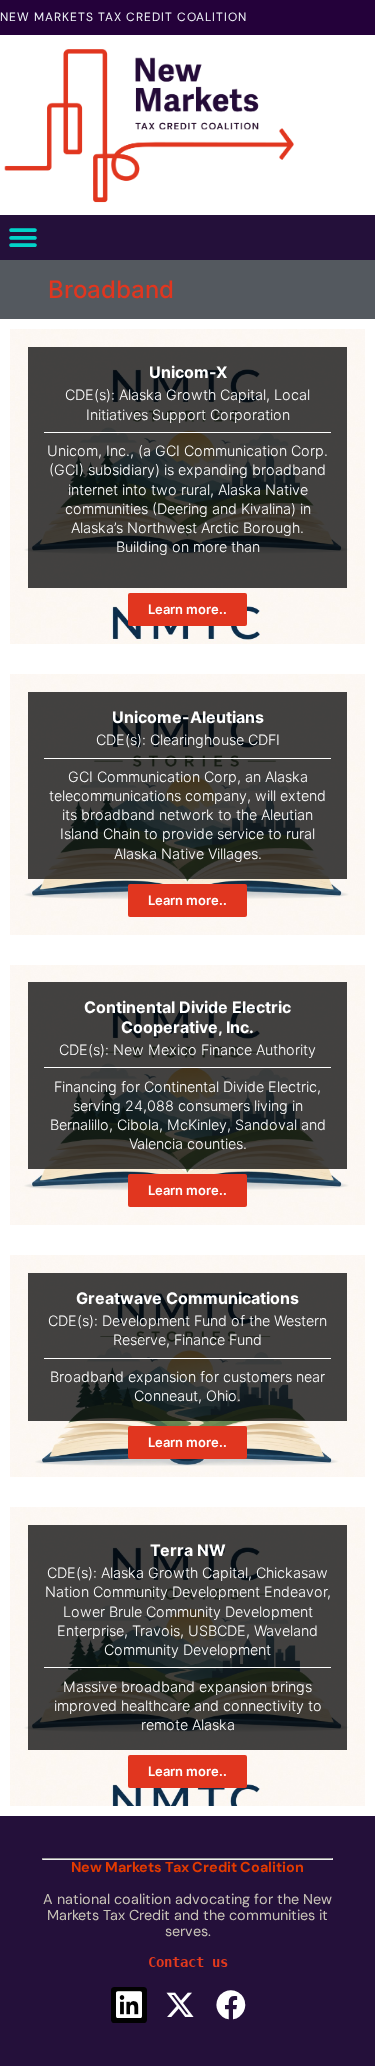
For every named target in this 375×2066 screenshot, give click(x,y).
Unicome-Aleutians (188, 717)
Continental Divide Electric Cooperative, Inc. (187, 1016)
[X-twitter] (180, 2005)
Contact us (188, 1962)
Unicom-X (188, 372)
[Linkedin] (129, 2005)
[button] (22, 237)
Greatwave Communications (187, 1298)
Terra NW (188, 1550)
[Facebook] (231, 2005)
